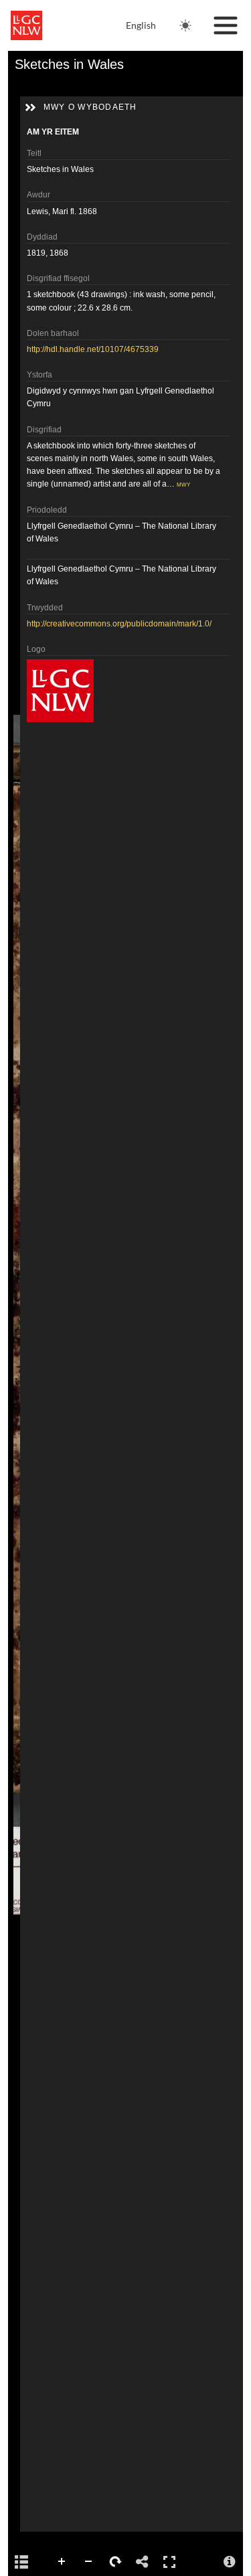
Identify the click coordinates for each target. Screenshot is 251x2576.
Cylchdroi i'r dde (116, 2562)
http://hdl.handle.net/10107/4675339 (93, 349)
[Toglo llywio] (226, 25)
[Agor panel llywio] (21, 2562)
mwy (183, 484)
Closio (62, 2562)
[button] (30, 108)
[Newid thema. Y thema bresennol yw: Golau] (185, 25)
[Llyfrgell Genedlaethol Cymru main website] (26, 25)
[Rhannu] (143, 2562)
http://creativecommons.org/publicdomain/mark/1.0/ (119, 624)
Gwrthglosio (89, 2562)
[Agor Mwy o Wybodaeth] (230, 2562)
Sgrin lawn (169, 2562)
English (141, 25)
